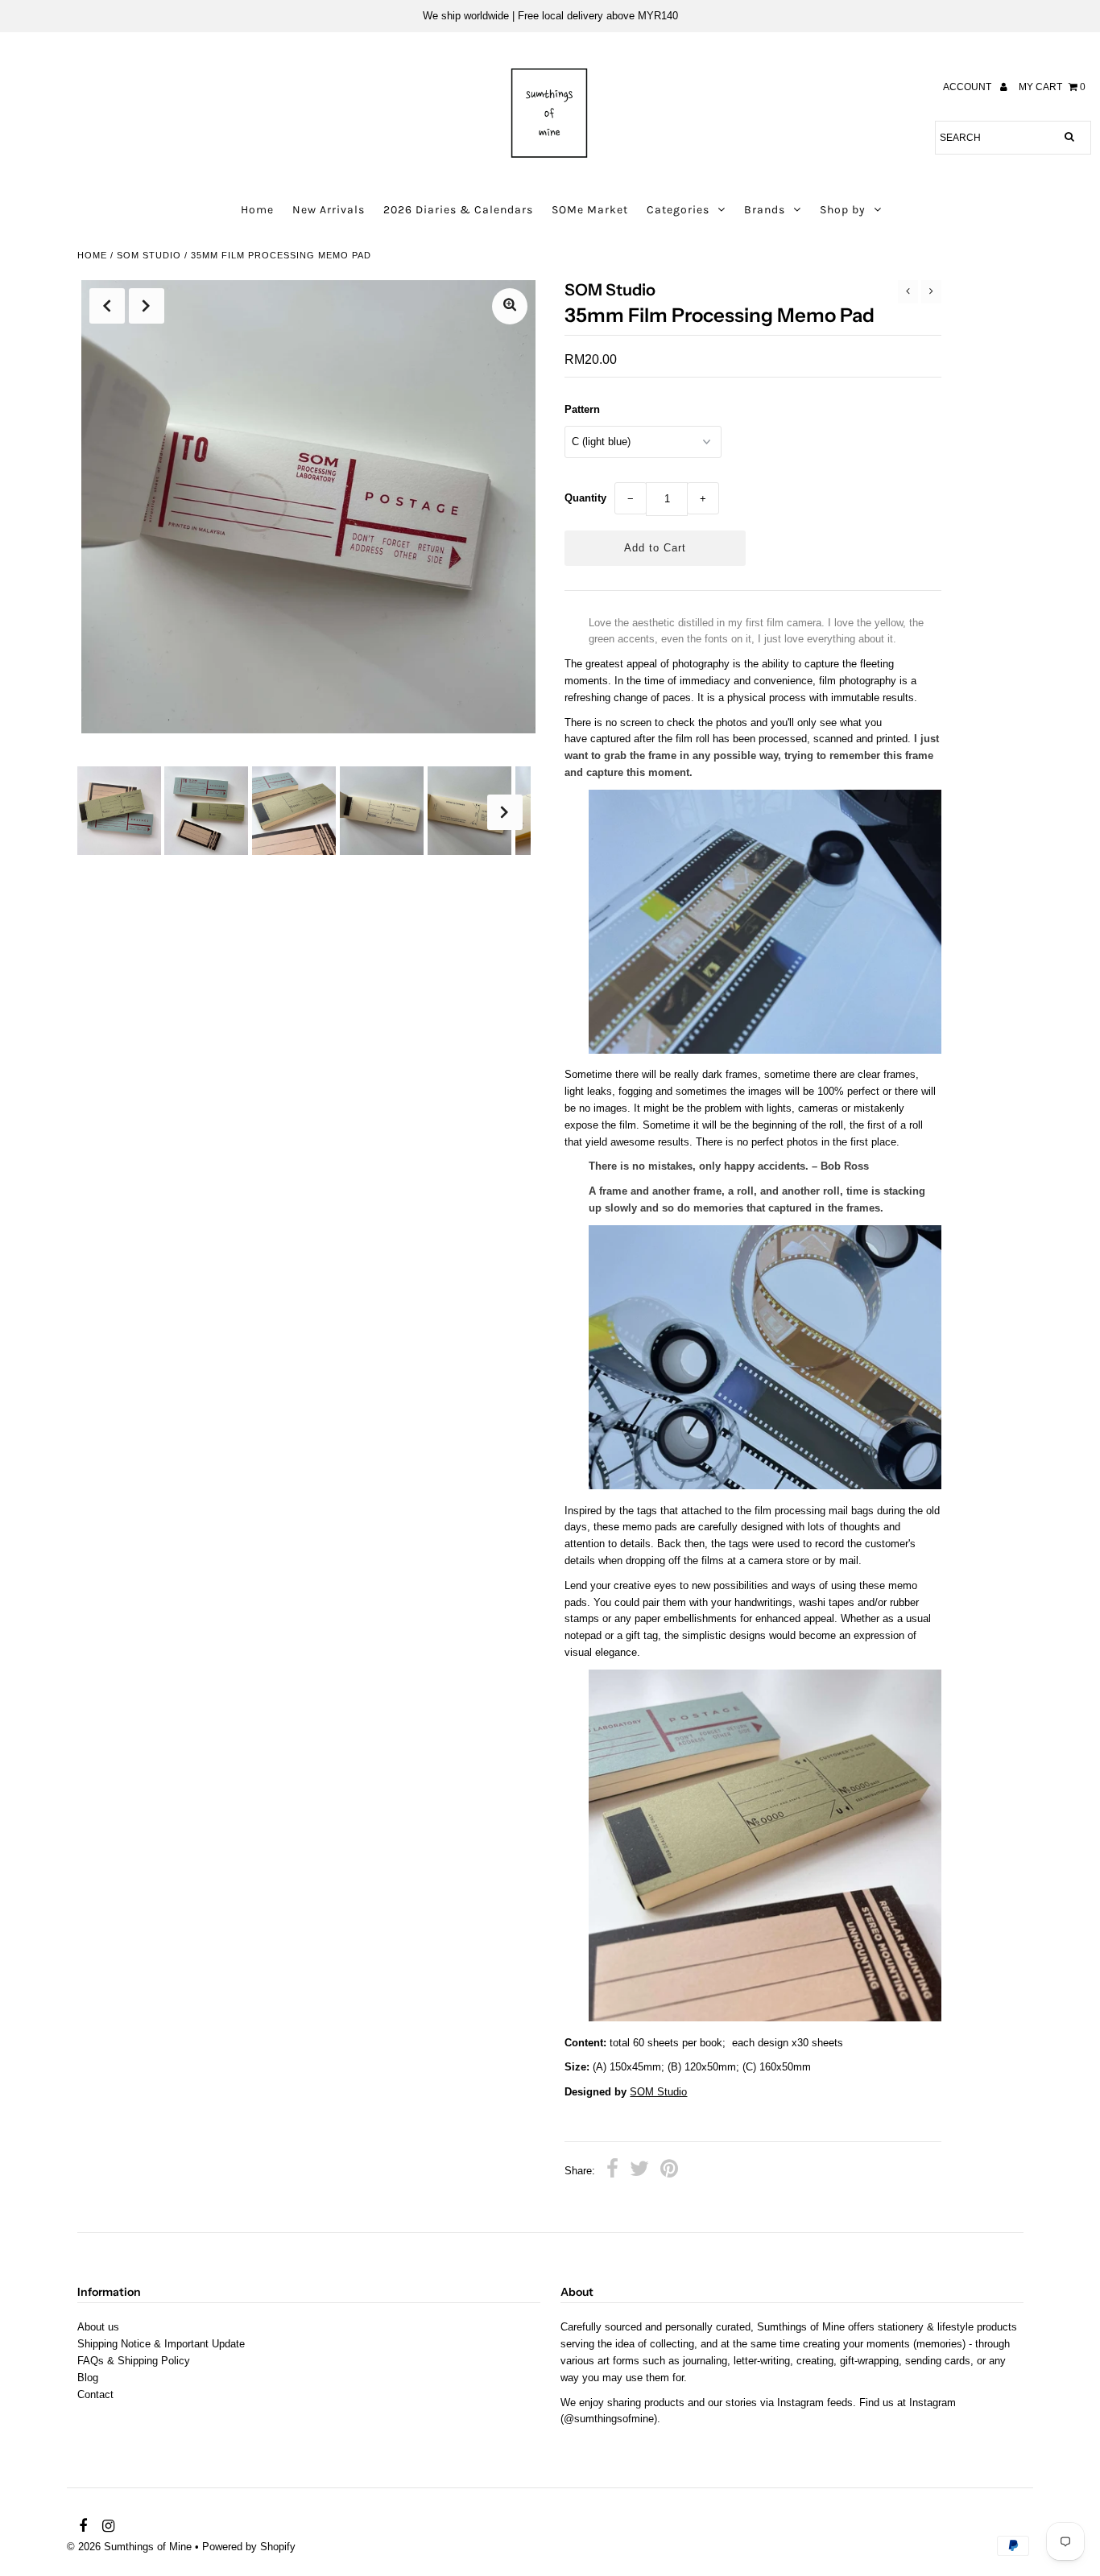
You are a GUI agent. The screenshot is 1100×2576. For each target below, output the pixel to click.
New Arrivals (329, 210)
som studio (149, 255)
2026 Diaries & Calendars (458, 210)
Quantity (585, 498)
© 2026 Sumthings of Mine (129, 2547)
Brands (765, 210)
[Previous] (107, 306)
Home (257, 210)
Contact (95, 2394)
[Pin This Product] (669, 2171)
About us (98, 2327)
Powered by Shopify (249, 2547)
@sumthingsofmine (609, 2419)
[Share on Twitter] (639, 2171)
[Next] (147, 306)
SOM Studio (658, 2092)
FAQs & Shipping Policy (134, 2361)
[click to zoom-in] (510, 306)
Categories (678, 210)
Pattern (582, 409)
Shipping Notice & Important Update (161, 2344)
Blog (88, 2378)
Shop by (843, 210)
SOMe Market (590, 210)
